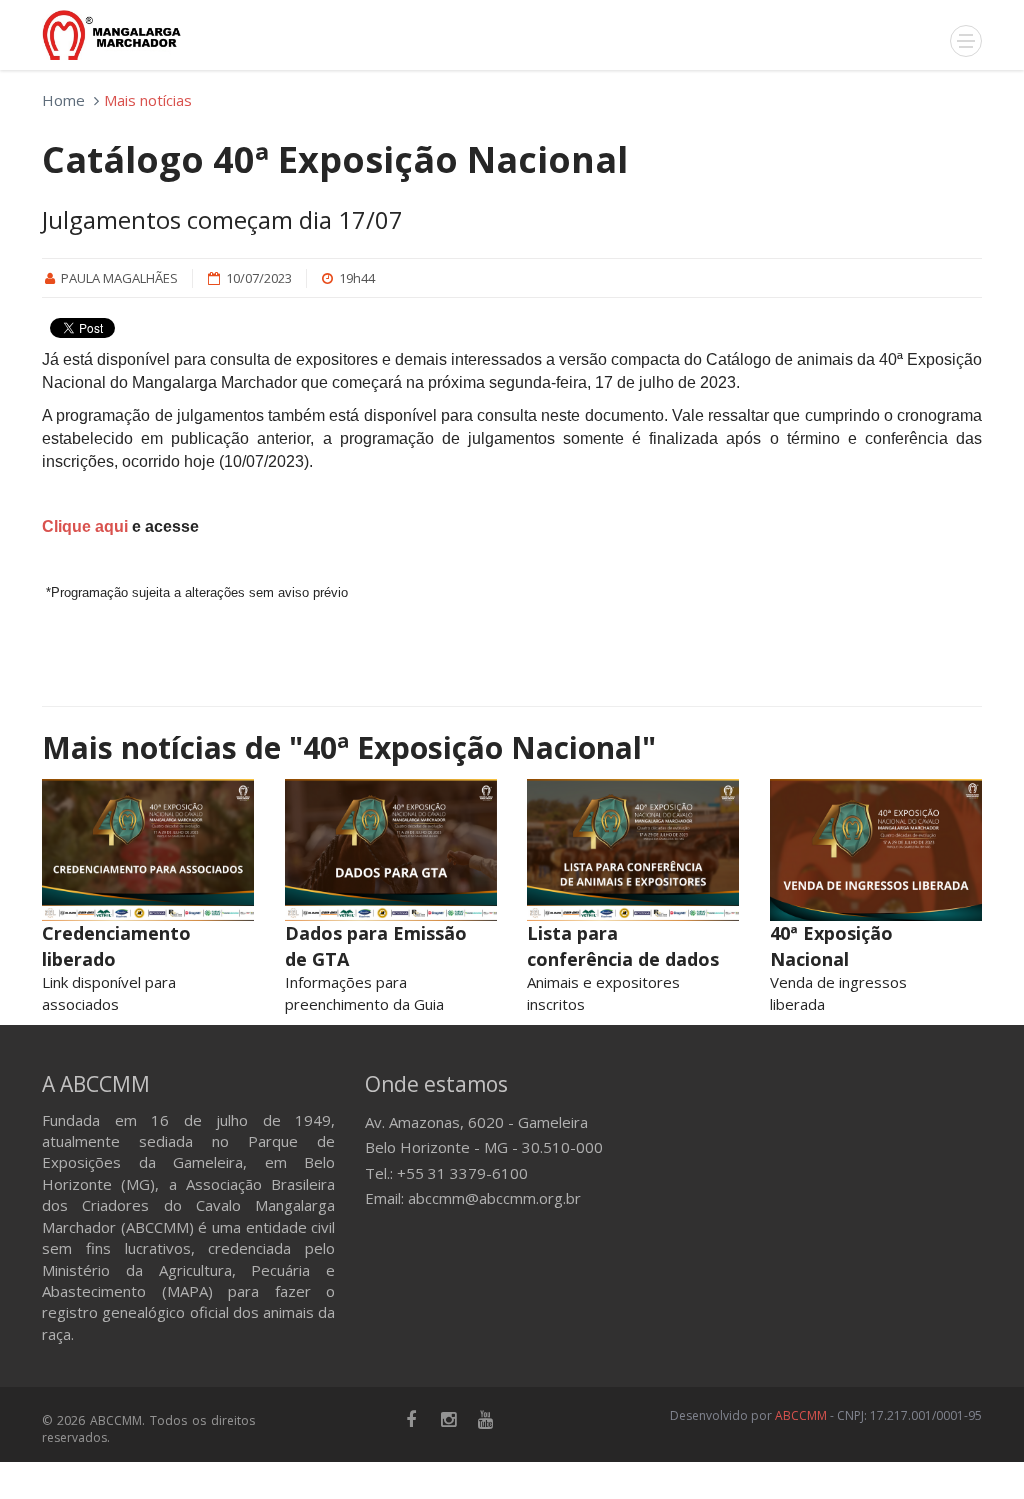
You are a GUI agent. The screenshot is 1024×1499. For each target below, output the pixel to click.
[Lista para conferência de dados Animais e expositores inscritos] (633, 850)
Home (63, 100)
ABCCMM (801, 1415)
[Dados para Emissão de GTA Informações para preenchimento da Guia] (391, 850)
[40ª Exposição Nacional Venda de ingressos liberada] (876, 850)
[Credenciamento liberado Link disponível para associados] (148, 850)
